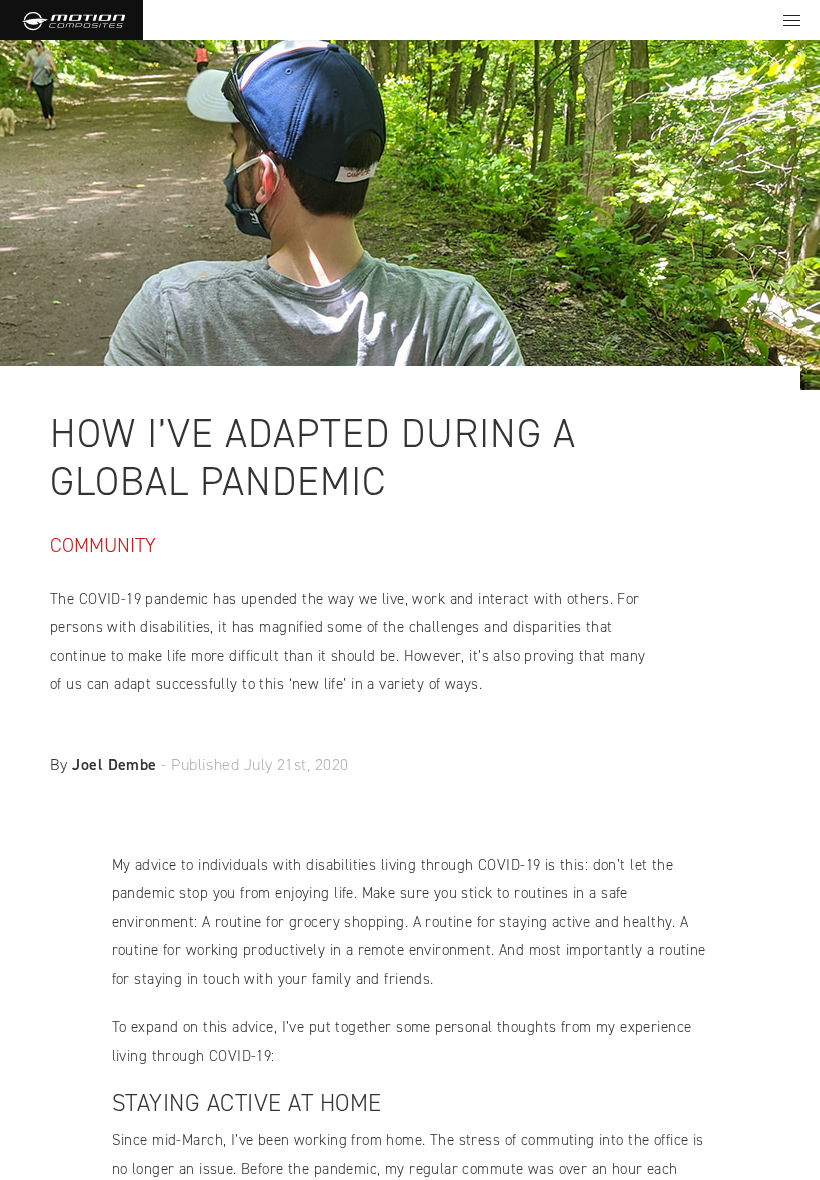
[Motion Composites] (71, 20)
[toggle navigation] (791, 20)
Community (103, 545)
